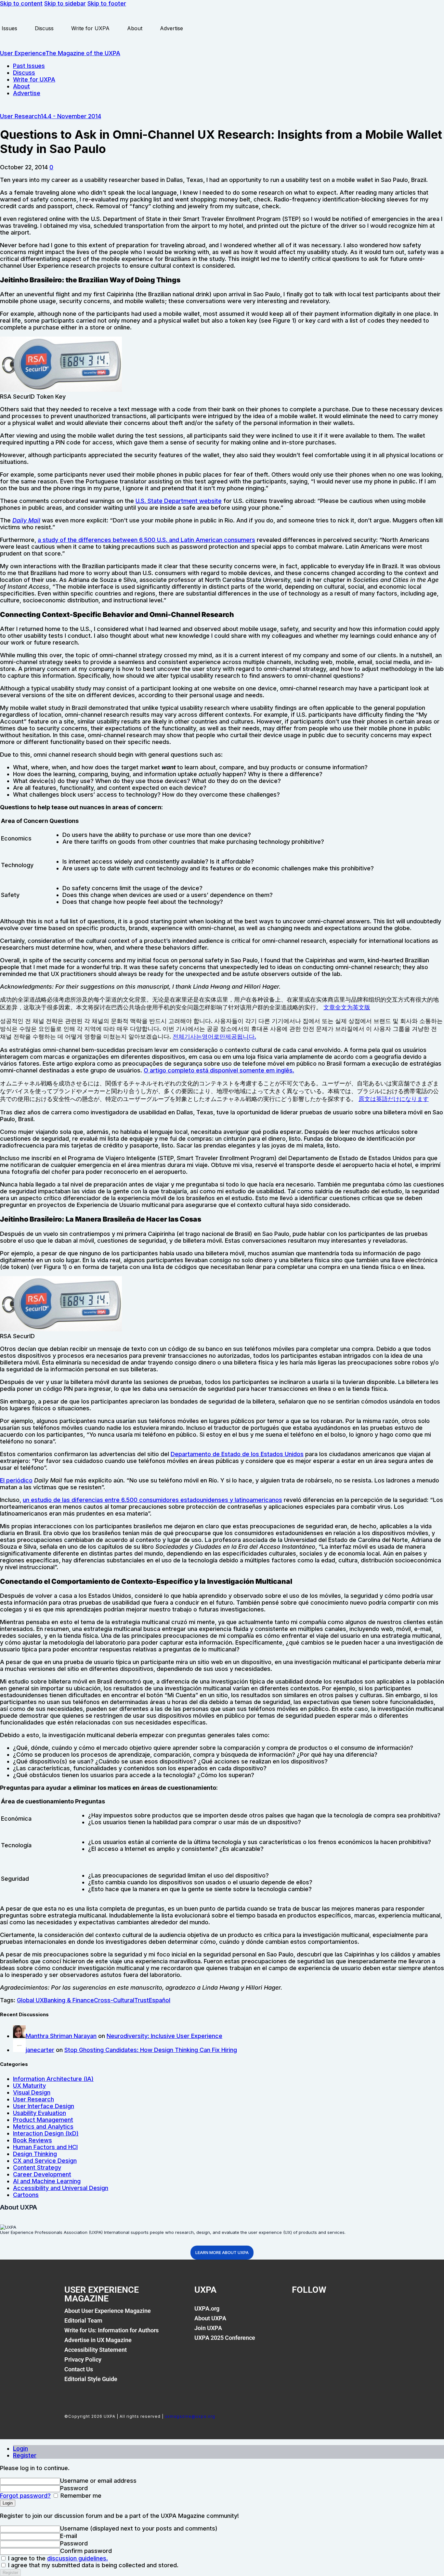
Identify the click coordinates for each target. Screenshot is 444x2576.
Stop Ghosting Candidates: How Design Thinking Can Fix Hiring (151, 2050)
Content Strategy (37, 2167)
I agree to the (57, 2558)
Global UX (30, 2000)
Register (25, 2455)
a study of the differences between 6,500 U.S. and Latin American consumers (146, 540)
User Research (20, 116)
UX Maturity (29, 2086)
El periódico (16, 1480)
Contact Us (79, 2369)
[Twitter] (322, 2312)
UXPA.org (207, 2308)
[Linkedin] (344, 2312)
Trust (142, 2000)
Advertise (171, 28)
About (135, 28)
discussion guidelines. (78, 2558)
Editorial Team (83, 2320)
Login (20, 2448)
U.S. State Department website (179, 501)
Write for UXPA (90, 28)
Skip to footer (107, 3)
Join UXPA (208, 2328)
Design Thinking (35, 2154)
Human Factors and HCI (45, 2147)
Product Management (43, 2120)
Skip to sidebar (65, 3)
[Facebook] (300, 2312)
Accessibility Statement (96, 2350)
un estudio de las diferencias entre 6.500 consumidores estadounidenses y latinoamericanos (152, 1500)
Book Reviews (33, 2140)
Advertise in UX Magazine (98, 2340)
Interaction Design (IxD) (46, 2133)
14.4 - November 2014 (71, 116)
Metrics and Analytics (43, 2127)
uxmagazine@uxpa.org (190, 2416)
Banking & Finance (69, 2000)
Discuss (44, 28)
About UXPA (210, 2318)
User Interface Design (44, 2106)
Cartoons (26, 2195)
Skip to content (21, 3)
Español (160, 2000)
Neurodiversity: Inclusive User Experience (164, 2036)
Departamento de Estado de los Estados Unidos (237, 1454)
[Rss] (366, 2312)
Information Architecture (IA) (53, 2079)
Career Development (42, 2174)
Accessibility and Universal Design (61, 2188)
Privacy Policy (83, 2359)
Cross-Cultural (114, 2000)
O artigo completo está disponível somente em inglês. (219, 1070)
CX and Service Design (45, 2161)
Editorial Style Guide (91, 2379)
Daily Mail (26, 520)
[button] (51, 167)
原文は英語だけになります (394, 1099)
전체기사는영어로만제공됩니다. (214, 1037)
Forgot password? (25, 2496)
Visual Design (32, 2092)
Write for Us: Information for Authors (111, 2330)
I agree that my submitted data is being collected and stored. (92, 2565)
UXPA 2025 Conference (225, 2338)
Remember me (80, 2496)
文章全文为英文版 (347, 1007)
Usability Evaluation (39, 2113)
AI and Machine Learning (47, 2181)
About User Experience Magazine (108, 2311)
